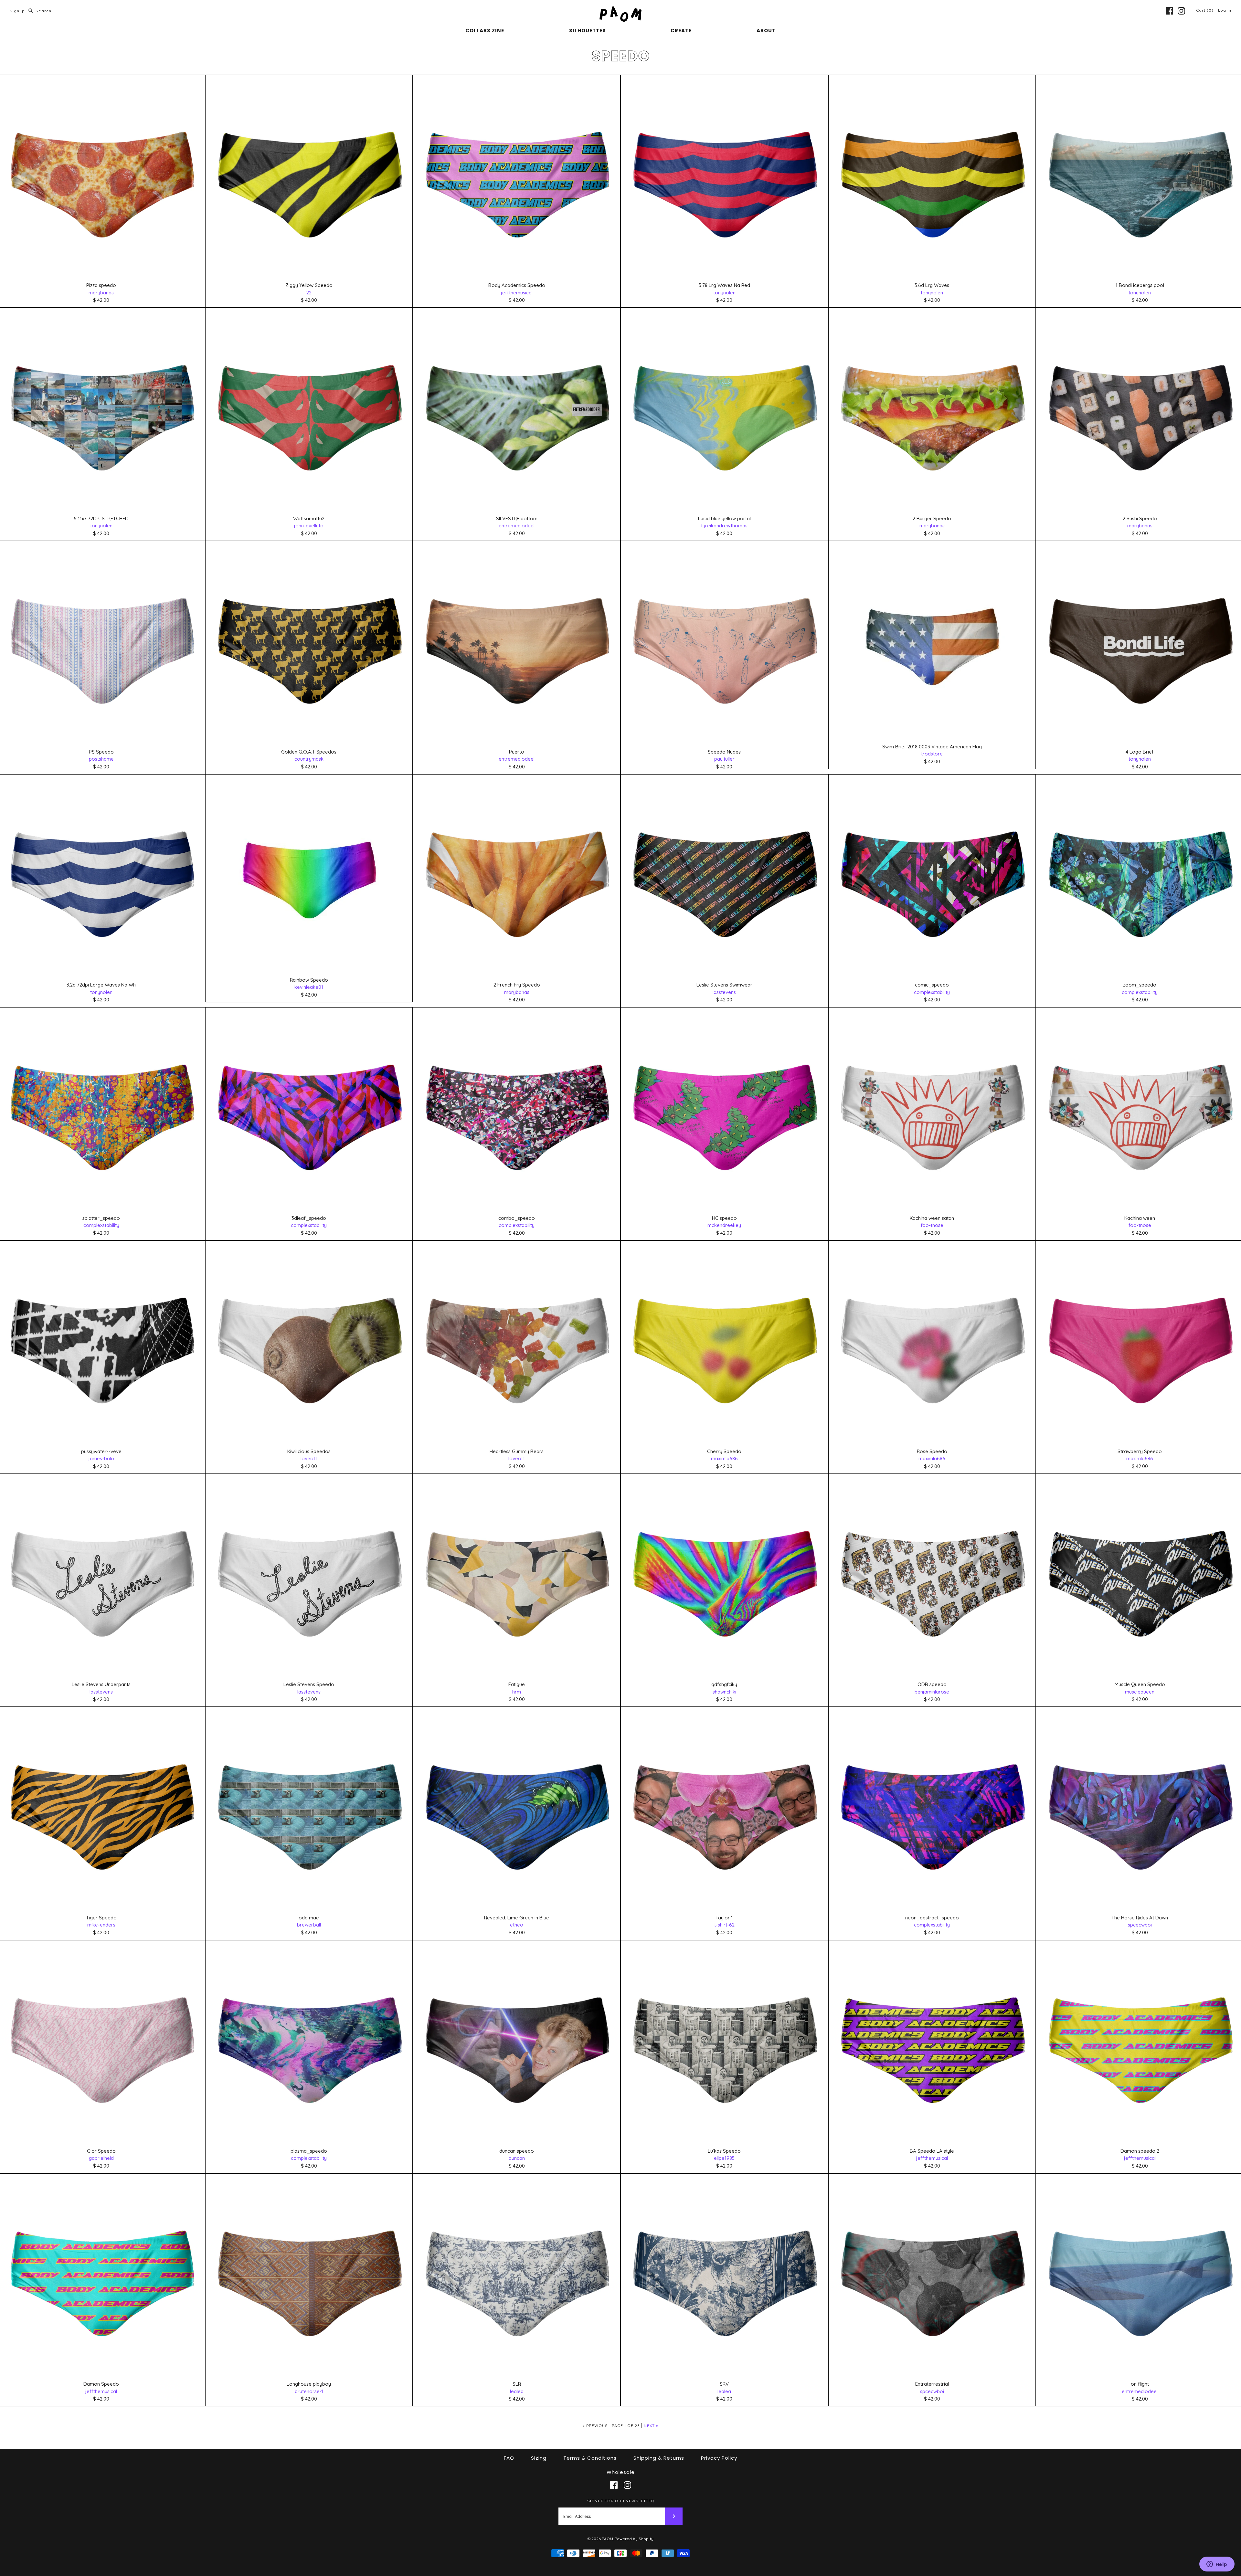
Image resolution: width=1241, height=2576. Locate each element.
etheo (517, 1925)
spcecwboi (1140, 1925)
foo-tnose (932, 1225)
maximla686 (724, 1458)
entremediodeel (517, 526)
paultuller (724, 759)
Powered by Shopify (634, 2539)
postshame (101, 759)
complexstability (932, 992)
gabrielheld (101, 2158)
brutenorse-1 (309, 2391)
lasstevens (724, 992)
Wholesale (621, 2472)
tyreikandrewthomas (724, 526)
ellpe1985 (724, 2158)
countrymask (309, 759)
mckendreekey (724, 1225)
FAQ (509, 2458)
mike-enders (101, 1925)
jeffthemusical (517, 293)
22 (309, 293)
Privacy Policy (719, 2458)
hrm (517, 1692)
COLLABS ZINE (485, 31)
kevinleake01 (309, 987)
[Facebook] (1169, 11)
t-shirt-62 (724, 1925)
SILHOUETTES (588, 31)
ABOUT (766, 31)
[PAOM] (620, 10)
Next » (651, 2426)
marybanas (101, 293)
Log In (1225, 10)
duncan (517, 2158)
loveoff (309, 1458)
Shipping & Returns (659, 2458)
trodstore (932, 754)
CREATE (681, 31)
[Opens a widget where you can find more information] (1217, 2565)
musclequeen (1140, 1692)
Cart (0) (1205, 10)
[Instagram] (1181, 11)
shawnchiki (724, 1692)
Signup (17, 11)
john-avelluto (309, 526)
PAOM (607, 2539)
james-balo (101, 1458)
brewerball (309, 1925)
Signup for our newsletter (621, 2501)
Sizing (539, 2458)
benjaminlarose (932, 1692)
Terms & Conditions (590, 2458)
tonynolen (724, 293)
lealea (517, 2391)
